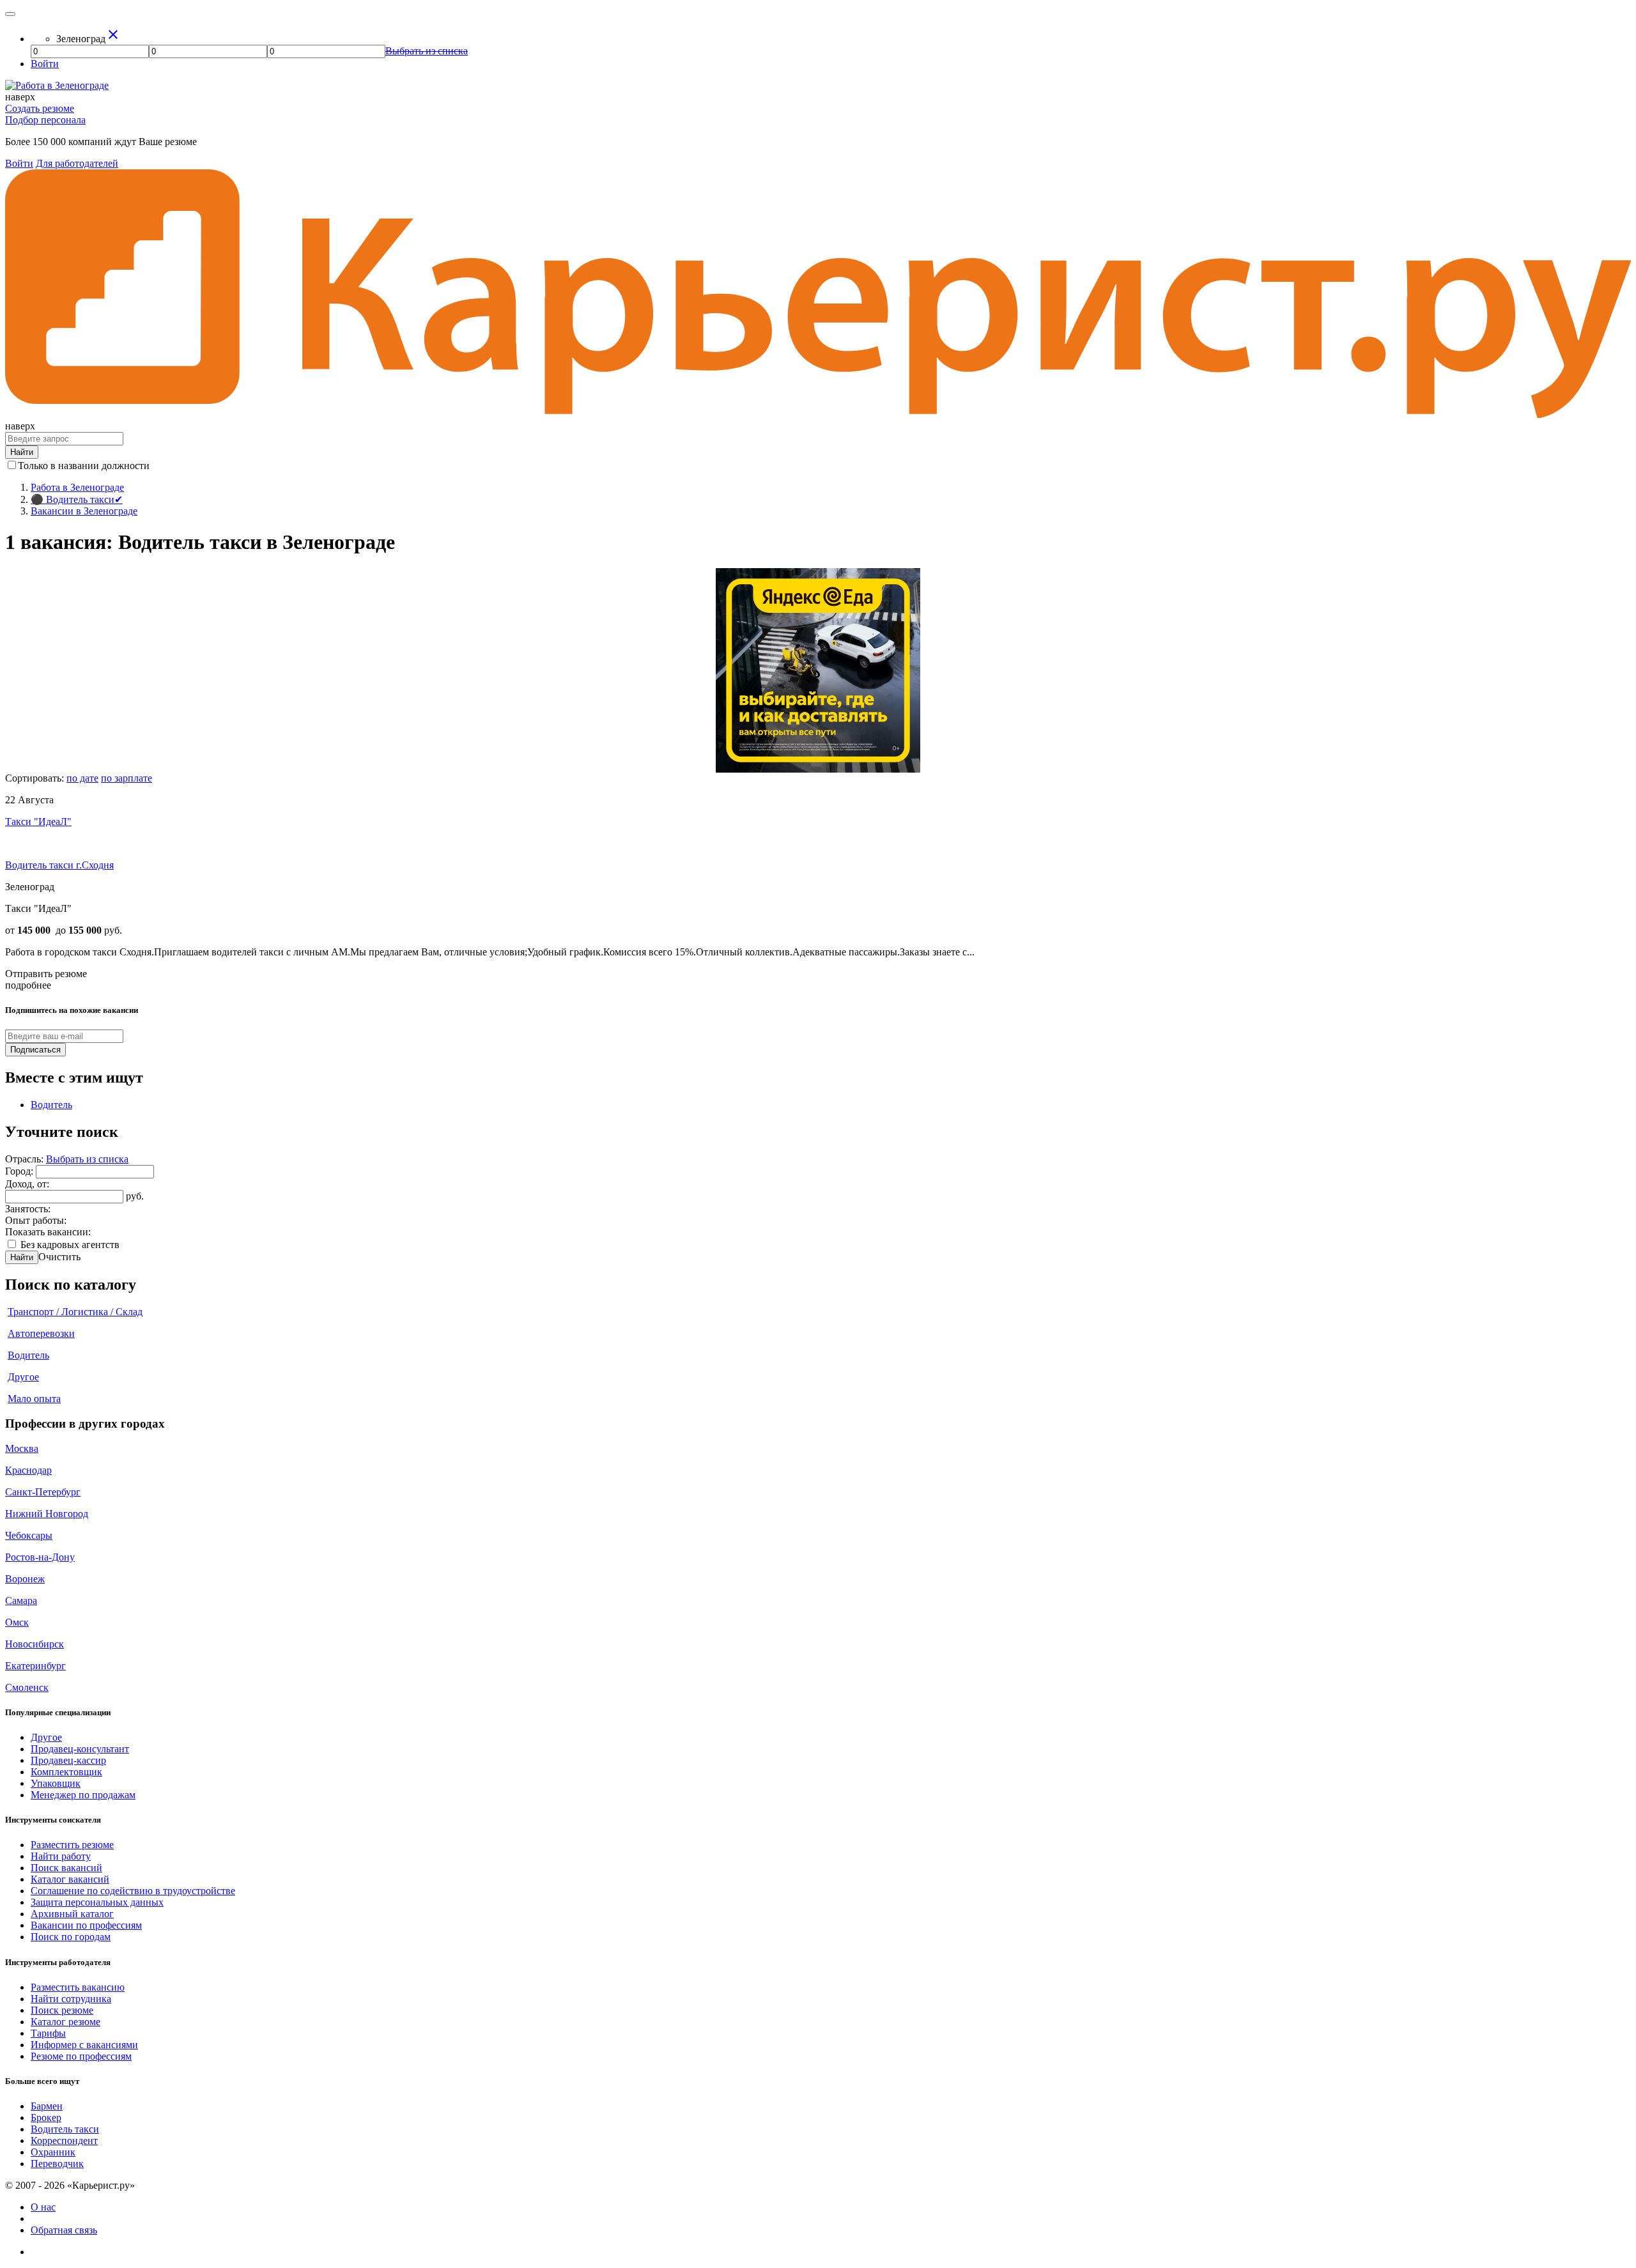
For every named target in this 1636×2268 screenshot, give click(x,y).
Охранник (53, 2152)
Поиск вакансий (66, 1868)
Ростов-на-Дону (40, 1557)
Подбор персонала (45, 120)
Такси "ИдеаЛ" (38, 822)
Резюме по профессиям (81, 2056)
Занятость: (28, 1209)
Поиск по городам (71, 1937)
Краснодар (28, 1470)
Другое (23, 1377)
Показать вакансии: (48, 1232)
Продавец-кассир (68, 1760)
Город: (20, 1171)
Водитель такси (65, 2129)
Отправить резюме (46, 974)
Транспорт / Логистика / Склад (75, 1312)
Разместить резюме (72, 1845)
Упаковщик (56, 1783)
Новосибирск (35, 1644)
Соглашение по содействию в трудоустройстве (133, 1891)
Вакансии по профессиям (86, 1925)
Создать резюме (40, 108)
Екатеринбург (35, 1666)
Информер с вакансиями (84, 2045)
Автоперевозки (41, 1333)
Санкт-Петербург (43, 1492)
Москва (22, 1448)
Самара (21, 1601)
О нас (43, 2207)
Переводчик (57, 2164)
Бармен (47, 2106)
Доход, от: (27, 1184)
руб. (135, 1196)
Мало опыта (34, 1399)
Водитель (51, 1105)
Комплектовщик (66, 1772)
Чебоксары (29, 1535)
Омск (17, 1622)
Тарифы (48, 2033)
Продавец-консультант (80, 1749)
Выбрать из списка (87, 1159)
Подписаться (35, 1050)
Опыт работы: (36, 1220)
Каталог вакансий (70, 1879)
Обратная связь (64, 2230)
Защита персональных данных (97, 1902)
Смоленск (27, 1687)
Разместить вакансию (78, 1987)
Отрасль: (26, 1159)
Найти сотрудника (71, 1999)
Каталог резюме (66, 2022)
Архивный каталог (72, 1914)
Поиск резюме (62, 2010)
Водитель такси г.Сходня (59, 865)
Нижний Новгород (47, 1514)
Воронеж (25, 1579)
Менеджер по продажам (83, 1795)
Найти (22, 1257)
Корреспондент (64, 2141)
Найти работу (61, 1856)
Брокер (46, 2118)
